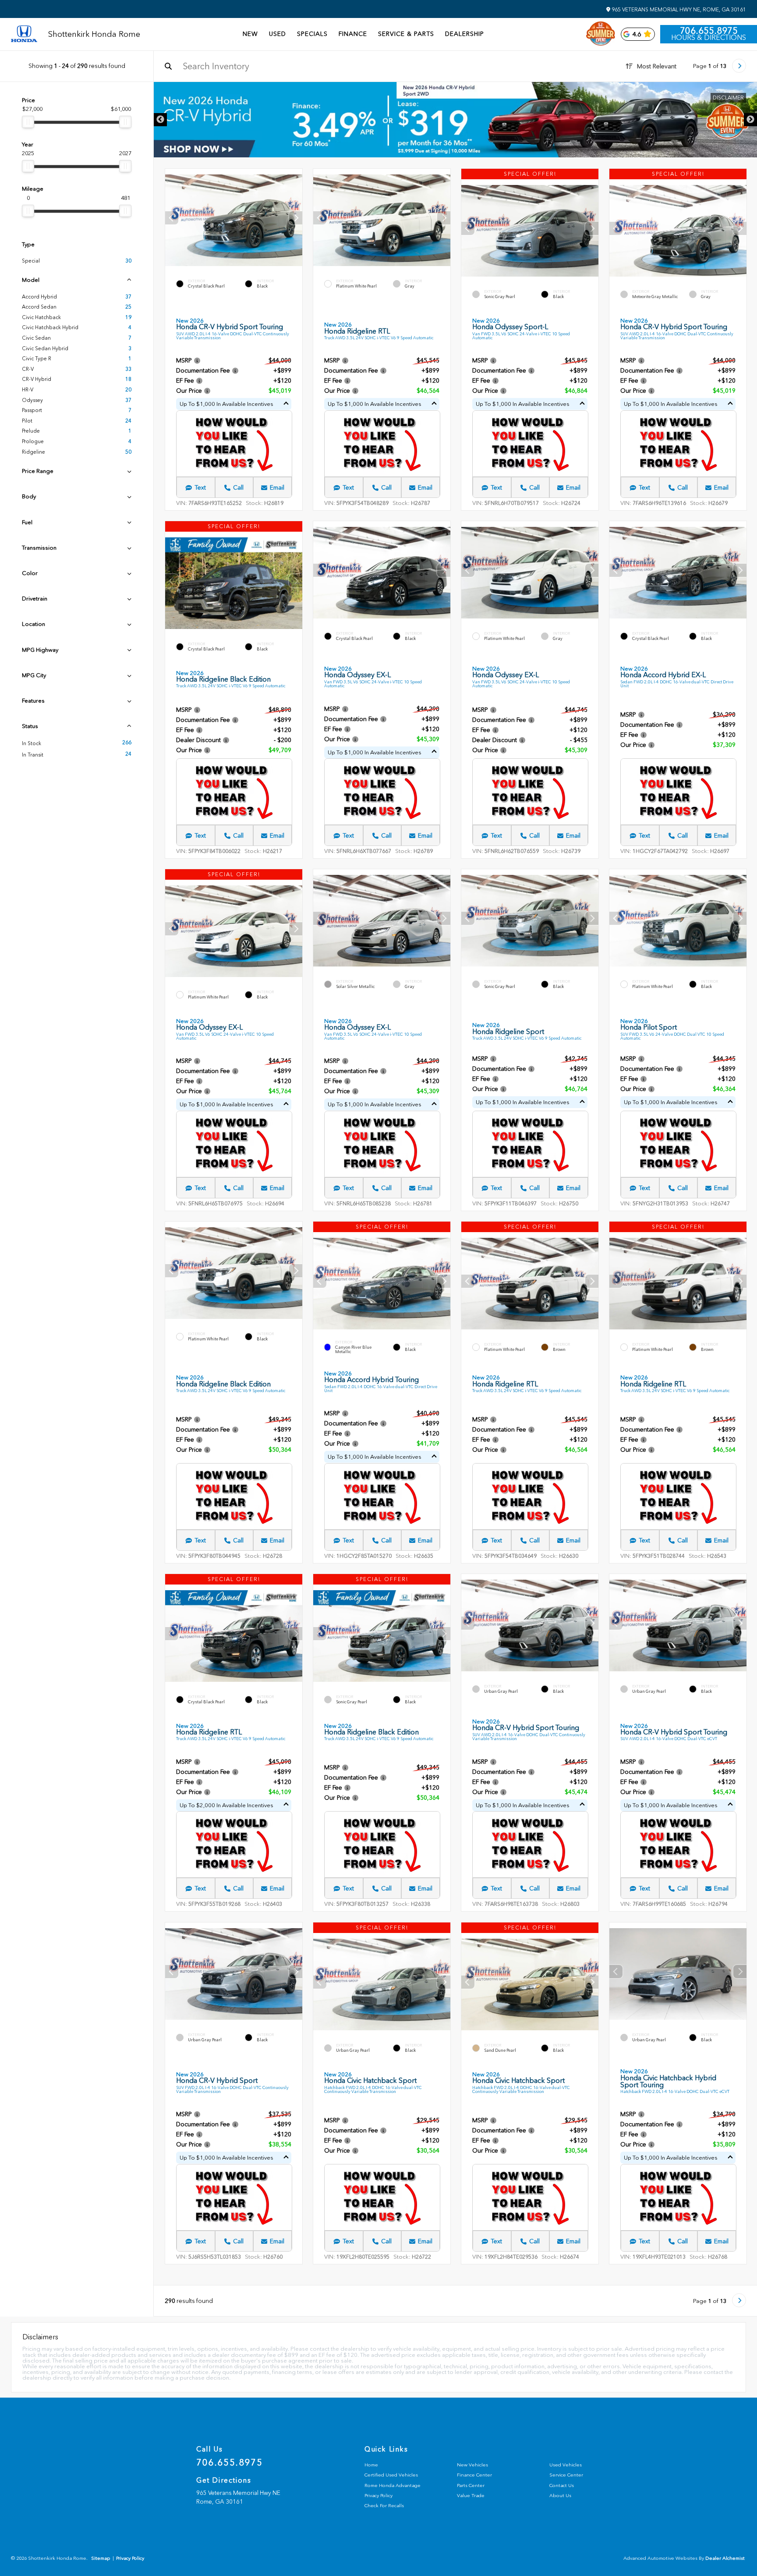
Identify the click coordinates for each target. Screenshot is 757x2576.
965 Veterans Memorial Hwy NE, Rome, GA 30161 (678, 10)
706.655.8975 (709, 31)
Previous (160, 120)
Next (750, 120)
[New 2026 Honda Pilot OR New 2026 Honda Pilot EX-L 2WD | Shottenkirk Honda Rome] (455, 120)
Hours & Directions (709, 38)
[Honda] (24, 34)
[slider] (28, 122)
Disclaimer (728, 98)
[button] (296, 218)
